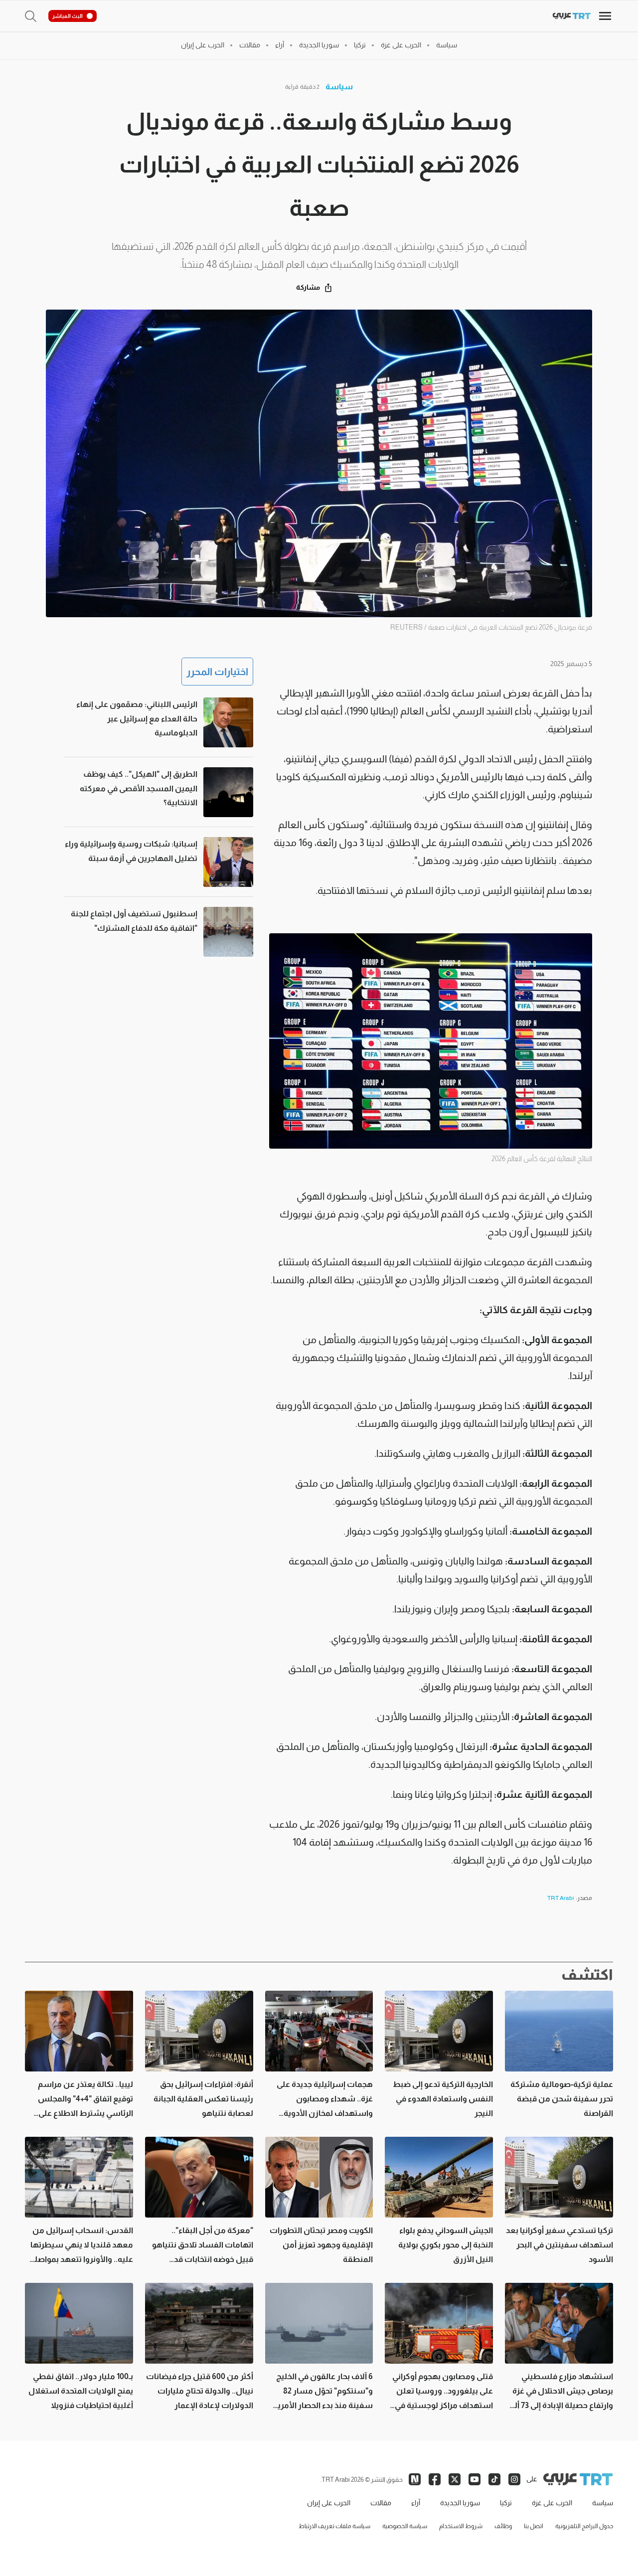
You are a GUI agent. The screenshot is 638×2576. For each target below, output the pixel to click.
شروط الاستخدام (461, 2526)
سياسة (339, 86)
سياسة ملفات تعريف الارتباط (334, 2526)
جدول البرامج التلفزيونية (584, 2526)
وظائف (503, 2526)
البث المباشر (68, 16)
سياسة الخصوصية (405, 2526)
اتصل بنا (534, 2526)
